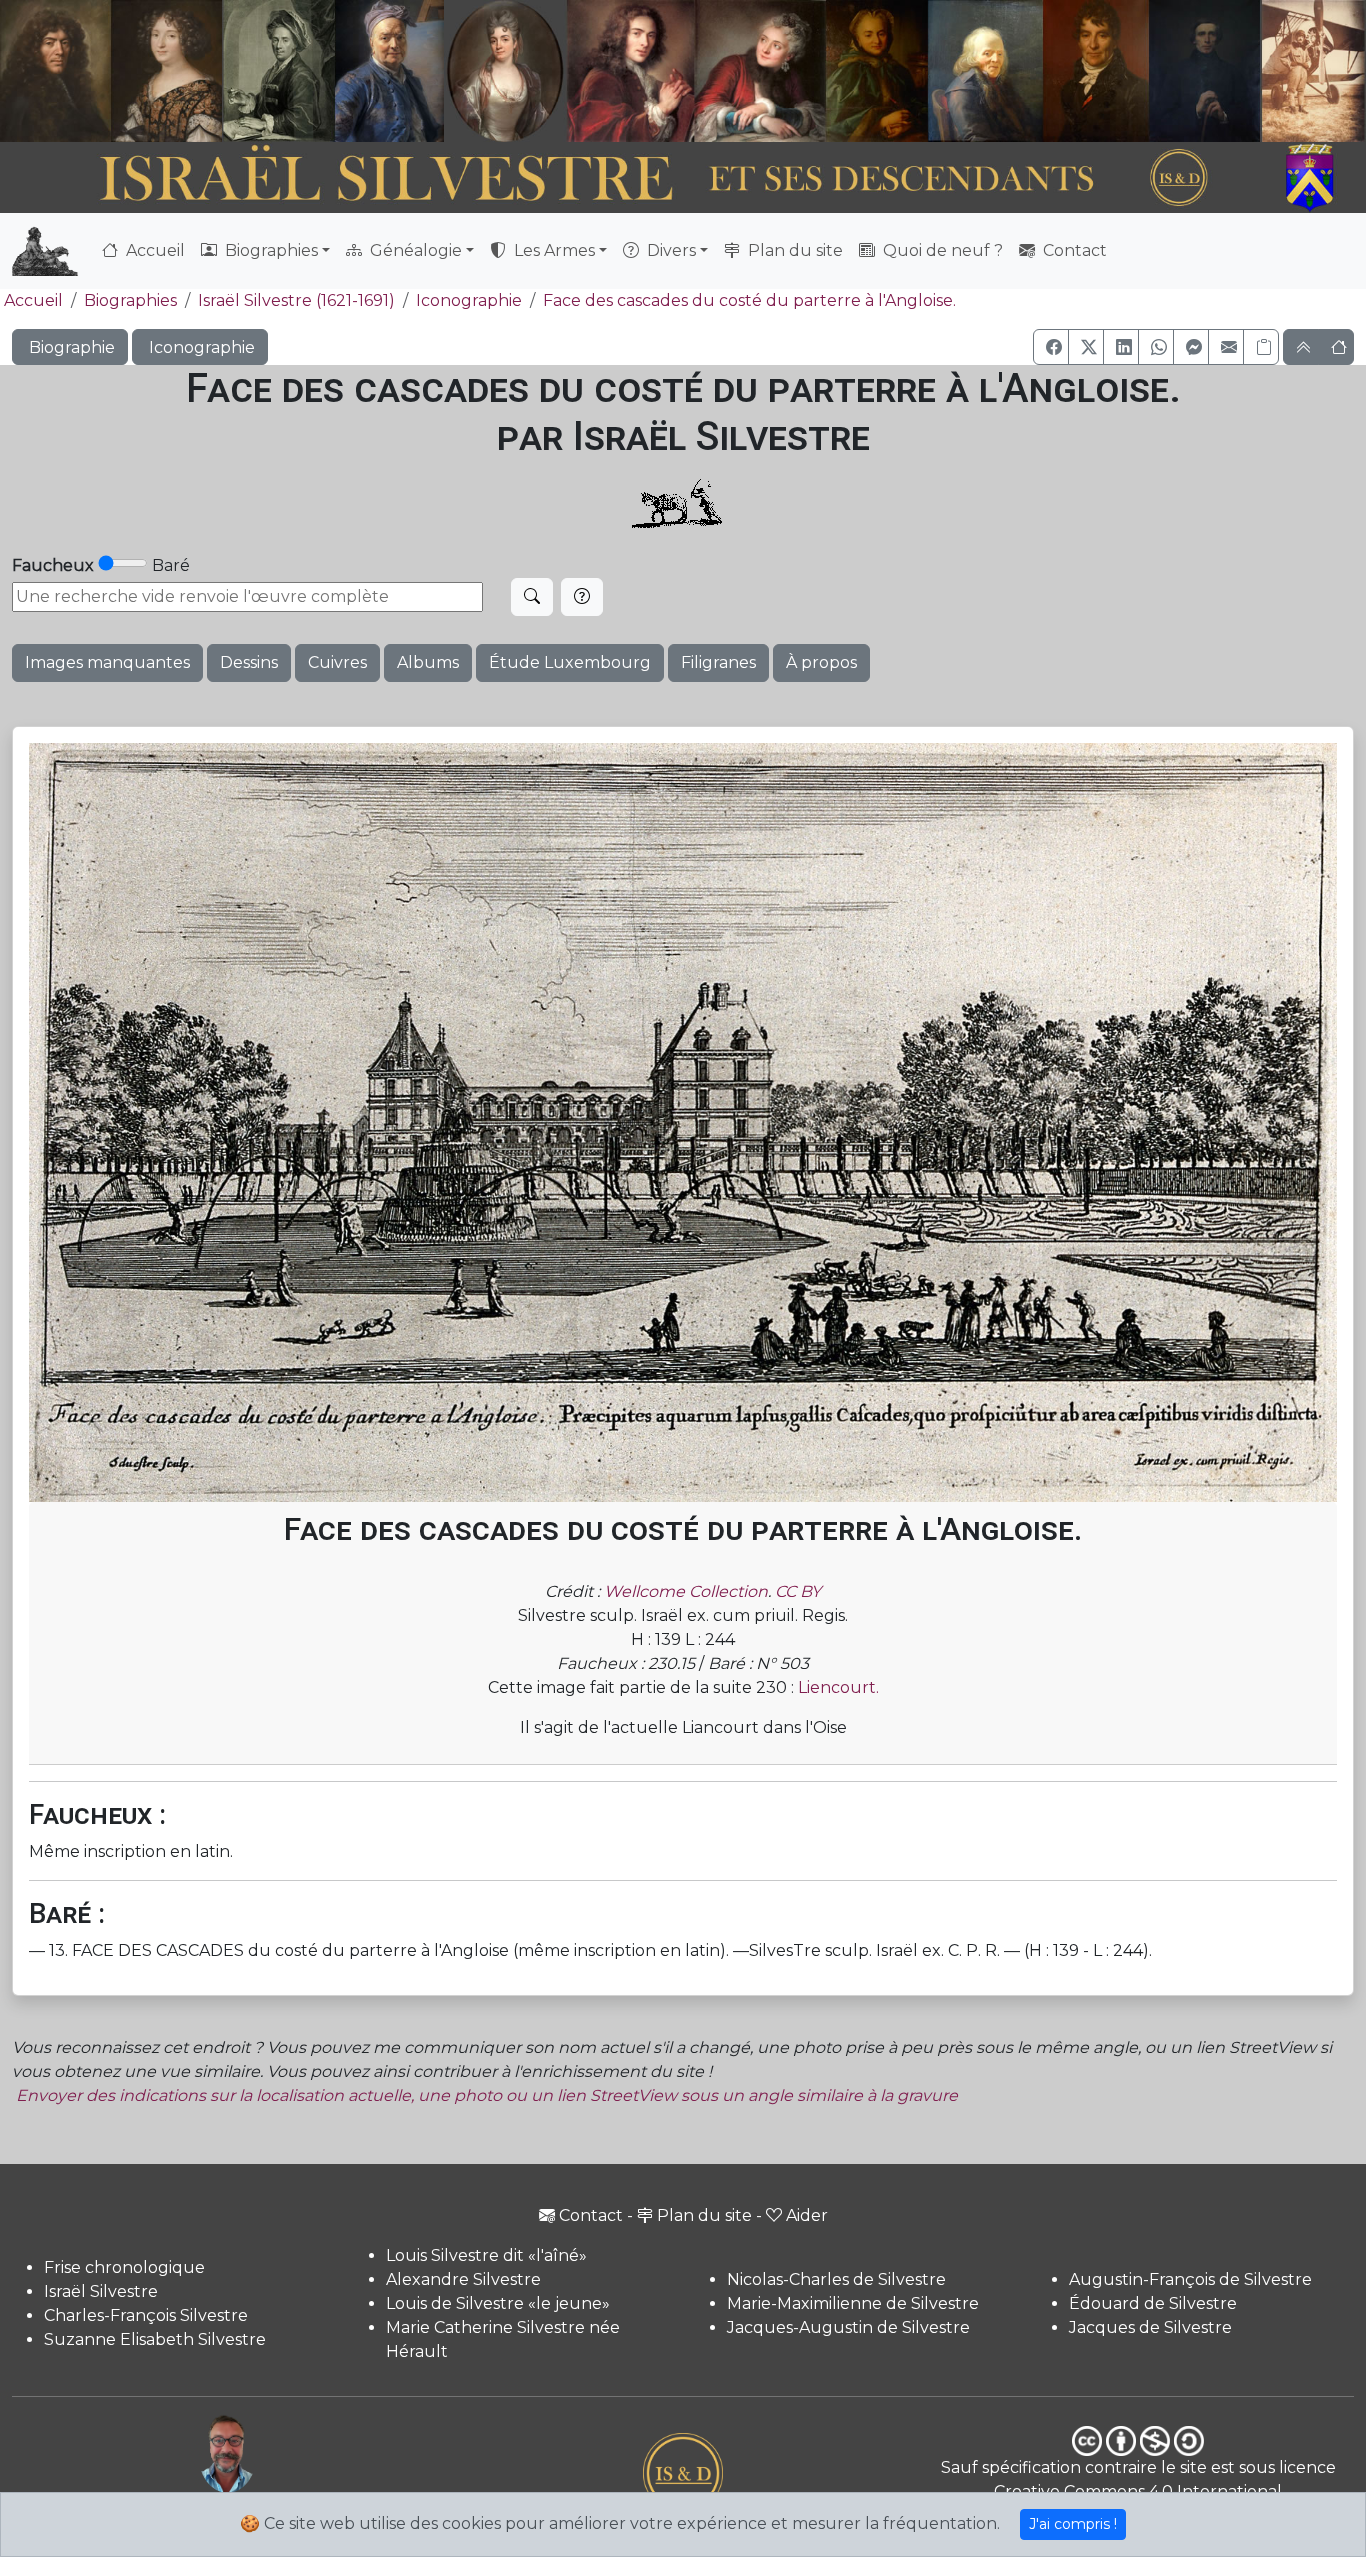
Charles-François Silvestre (146, 2315)
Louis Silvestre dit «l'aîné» (486, 2255)
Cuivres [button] (337, 662)
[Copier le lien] (1261, 347)
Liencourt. (838, 1687)
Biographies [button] (269, 250)
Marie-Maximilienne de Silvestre (853, 2303)
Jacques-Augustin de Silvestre (848, 2327)
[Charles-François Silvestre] (279, 71)
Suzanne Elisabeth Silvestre (155, 2339)
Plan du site (793, 250)
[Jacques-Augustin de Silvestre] (984, 71)
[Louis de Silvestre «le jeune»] (390, 71)
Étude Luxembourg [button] (570, 662)
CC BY (798, 1591)
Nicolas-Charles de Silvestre (836, 2279)
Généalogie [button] (414, 250)
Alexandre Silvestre (463, 2279)
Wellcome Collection (686, 1591)
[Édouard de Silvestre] (1205, 71)
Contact (1073, 250)
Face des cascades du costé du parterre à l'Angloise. (749, 300)
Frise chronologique (124, 2267)
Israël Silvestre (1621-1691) (296, 300)
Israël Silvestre (101, 2291)
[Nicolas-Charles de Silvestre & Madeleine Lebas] (696, 71)
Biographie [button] (70, 347)
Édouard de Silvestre (1153, 2303)
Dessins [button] (249, 662)
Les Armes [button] (552, 250)
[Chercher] (532, 597)
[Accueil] (630, 178)
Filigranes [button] (718, 662)
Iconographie (469, 300)
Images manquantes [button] (107, 662)
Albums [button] (428, 662)
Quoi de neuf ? (941, 250)
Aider (807, 2215)
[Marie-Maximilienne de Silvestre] (875, 71)
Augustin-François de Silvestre (1190, 2279)
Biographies (130, 300)
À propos (821, 662)
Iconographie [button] (200, 347)
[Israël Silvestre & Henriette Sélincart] (111, 73)
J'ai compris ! (1073, 2524)
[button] (1051, 347)
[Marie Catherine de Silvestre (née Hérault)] (503, 71)
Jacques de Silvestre (1150, 2327)
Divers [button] (669, 250)
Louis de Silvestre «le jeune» (498, 2303)
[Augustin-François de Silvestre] (1096, 71)
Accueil (153, 250)
